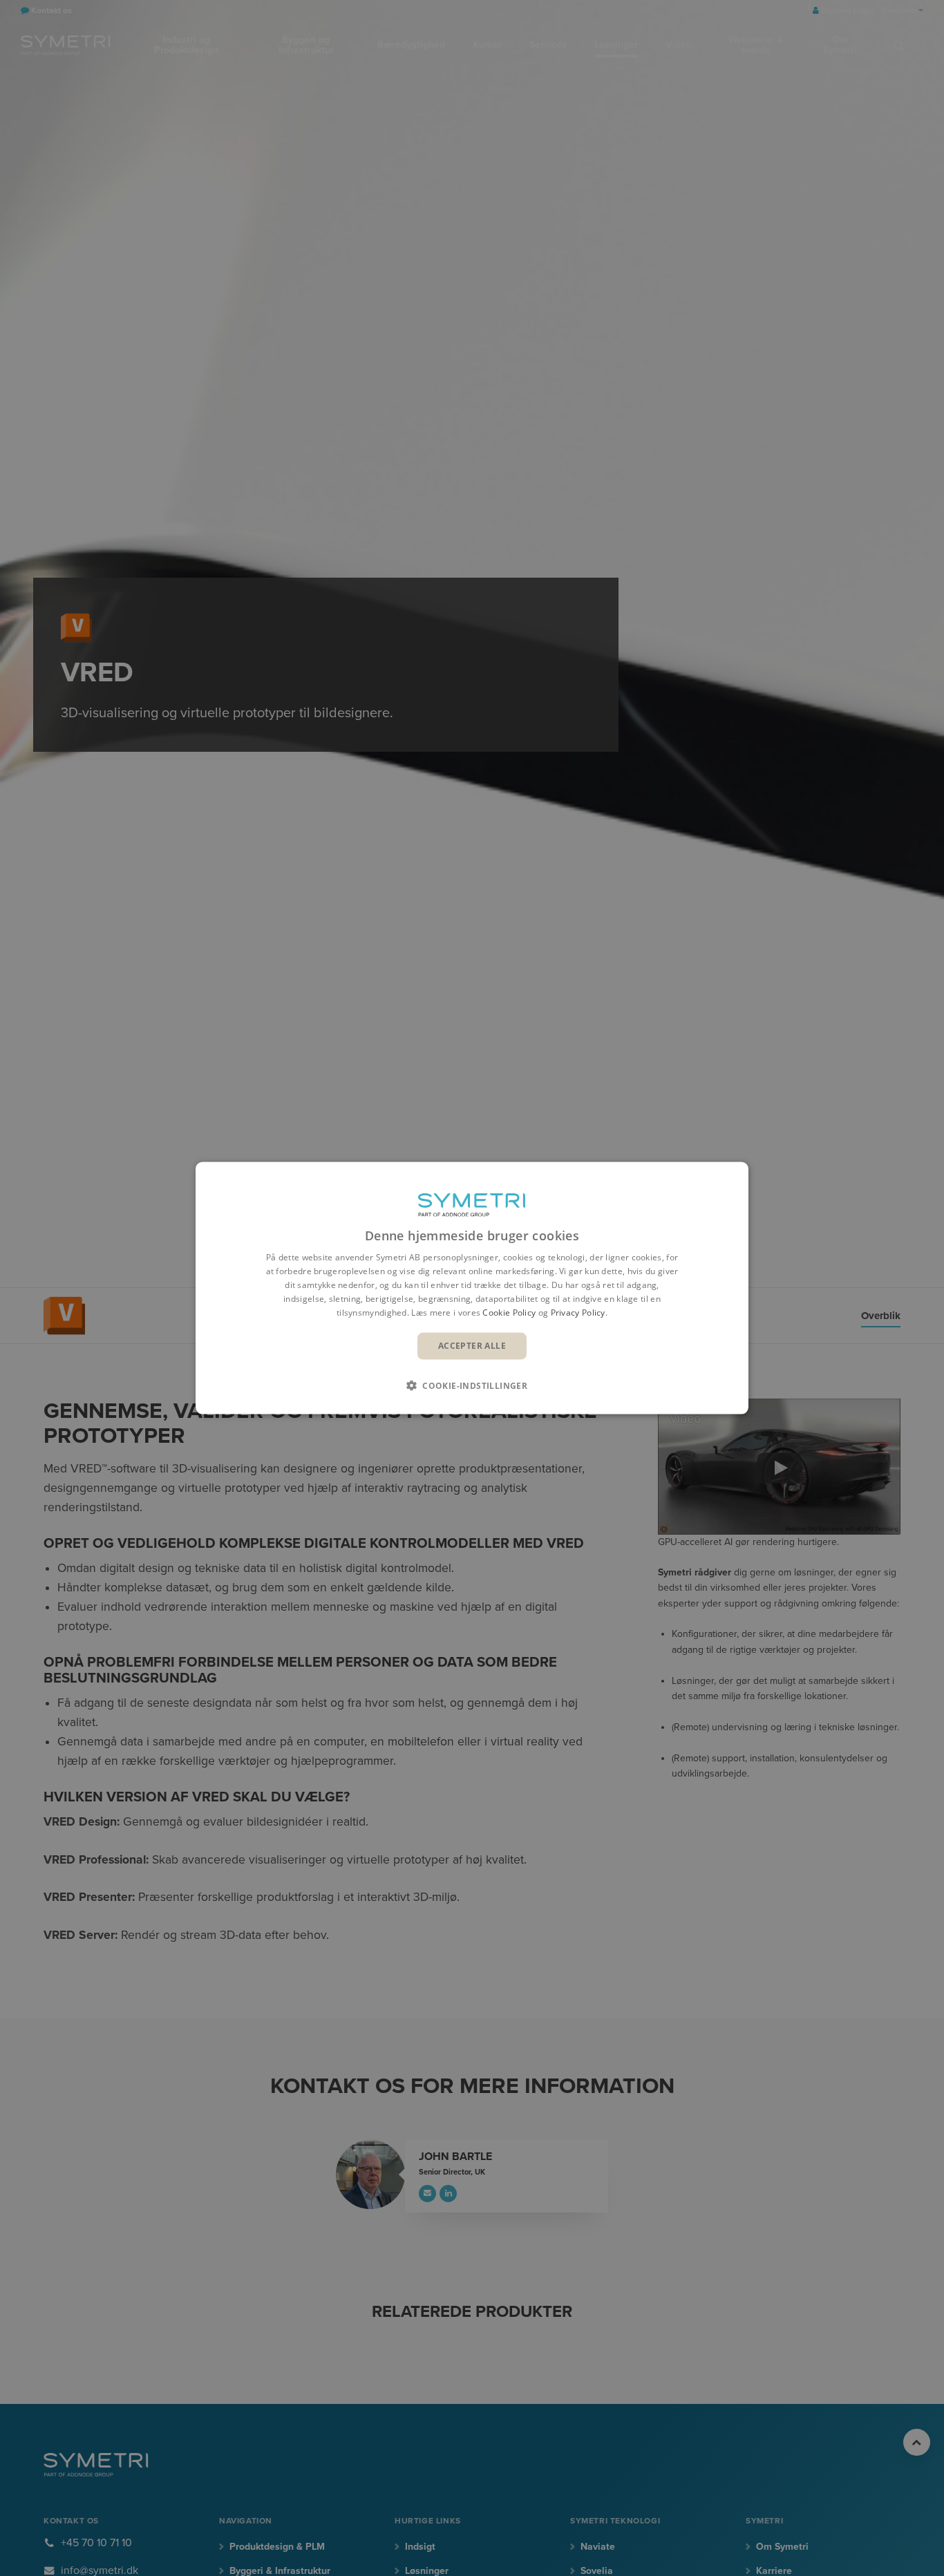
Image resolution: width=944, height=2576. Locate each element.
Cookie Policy (509, 1312)
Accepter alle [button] (472, 1346)
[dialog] (472, 1288)
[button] (472, 1385)
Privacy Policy (578, 1312)
